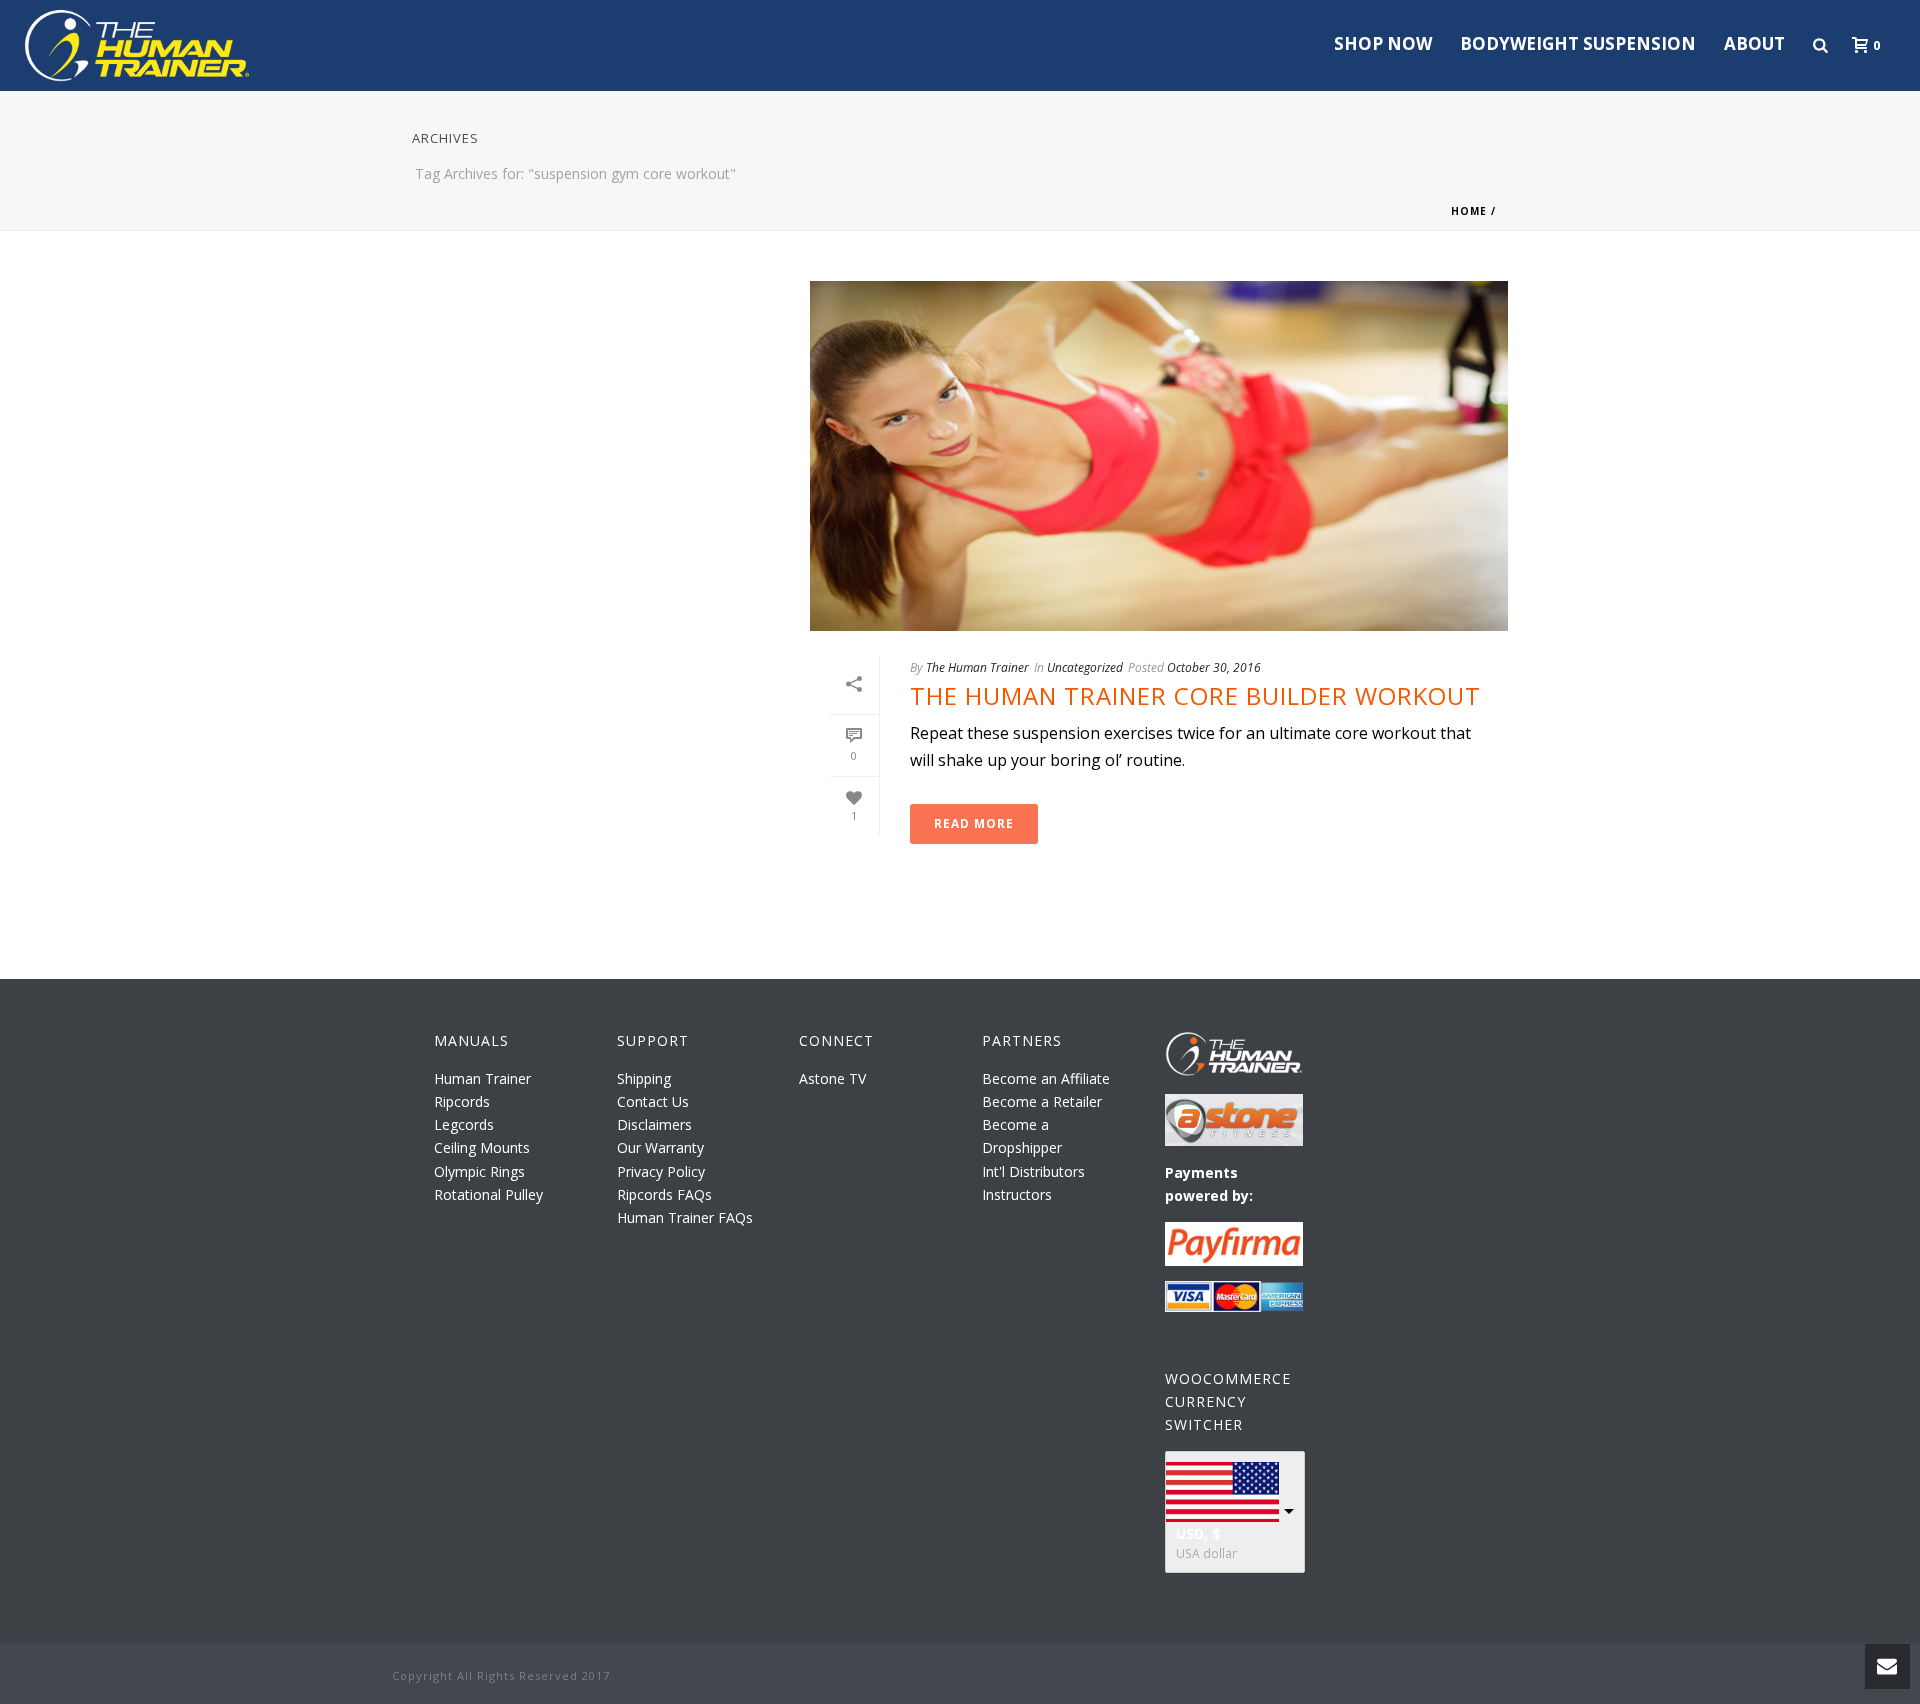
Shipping (644, 1078)
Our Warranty (660, 1147)
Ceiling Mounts (482, 1147)
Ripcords (462, 1101)
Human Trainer (482, 1078)
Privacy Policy (661, 1171)
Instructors (1017, 1194)
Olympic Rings (479, 1171)
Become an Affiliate (1046, 1078)
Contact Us (653, 1101)
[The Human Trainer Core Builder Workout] (1159, 456)
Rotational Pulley (488, 1194)
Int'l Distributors (1033, 1171)
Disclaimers (654, 1124)
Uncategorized (1085, 667)
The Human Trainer (977, 667)
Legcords (464, 1124)
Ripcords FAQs (664, 1194)
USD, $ (1198, 1533)
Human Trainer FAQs (685, 1217)
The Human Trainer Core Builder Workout (1195, 695)
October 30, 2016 (1214, 667)
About (1754, 43)
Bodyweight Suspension (1578, 43)
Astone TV (832, 1078)
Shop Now (1383, 43)
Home (1469, 211)
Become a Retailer (1042, 1101)
